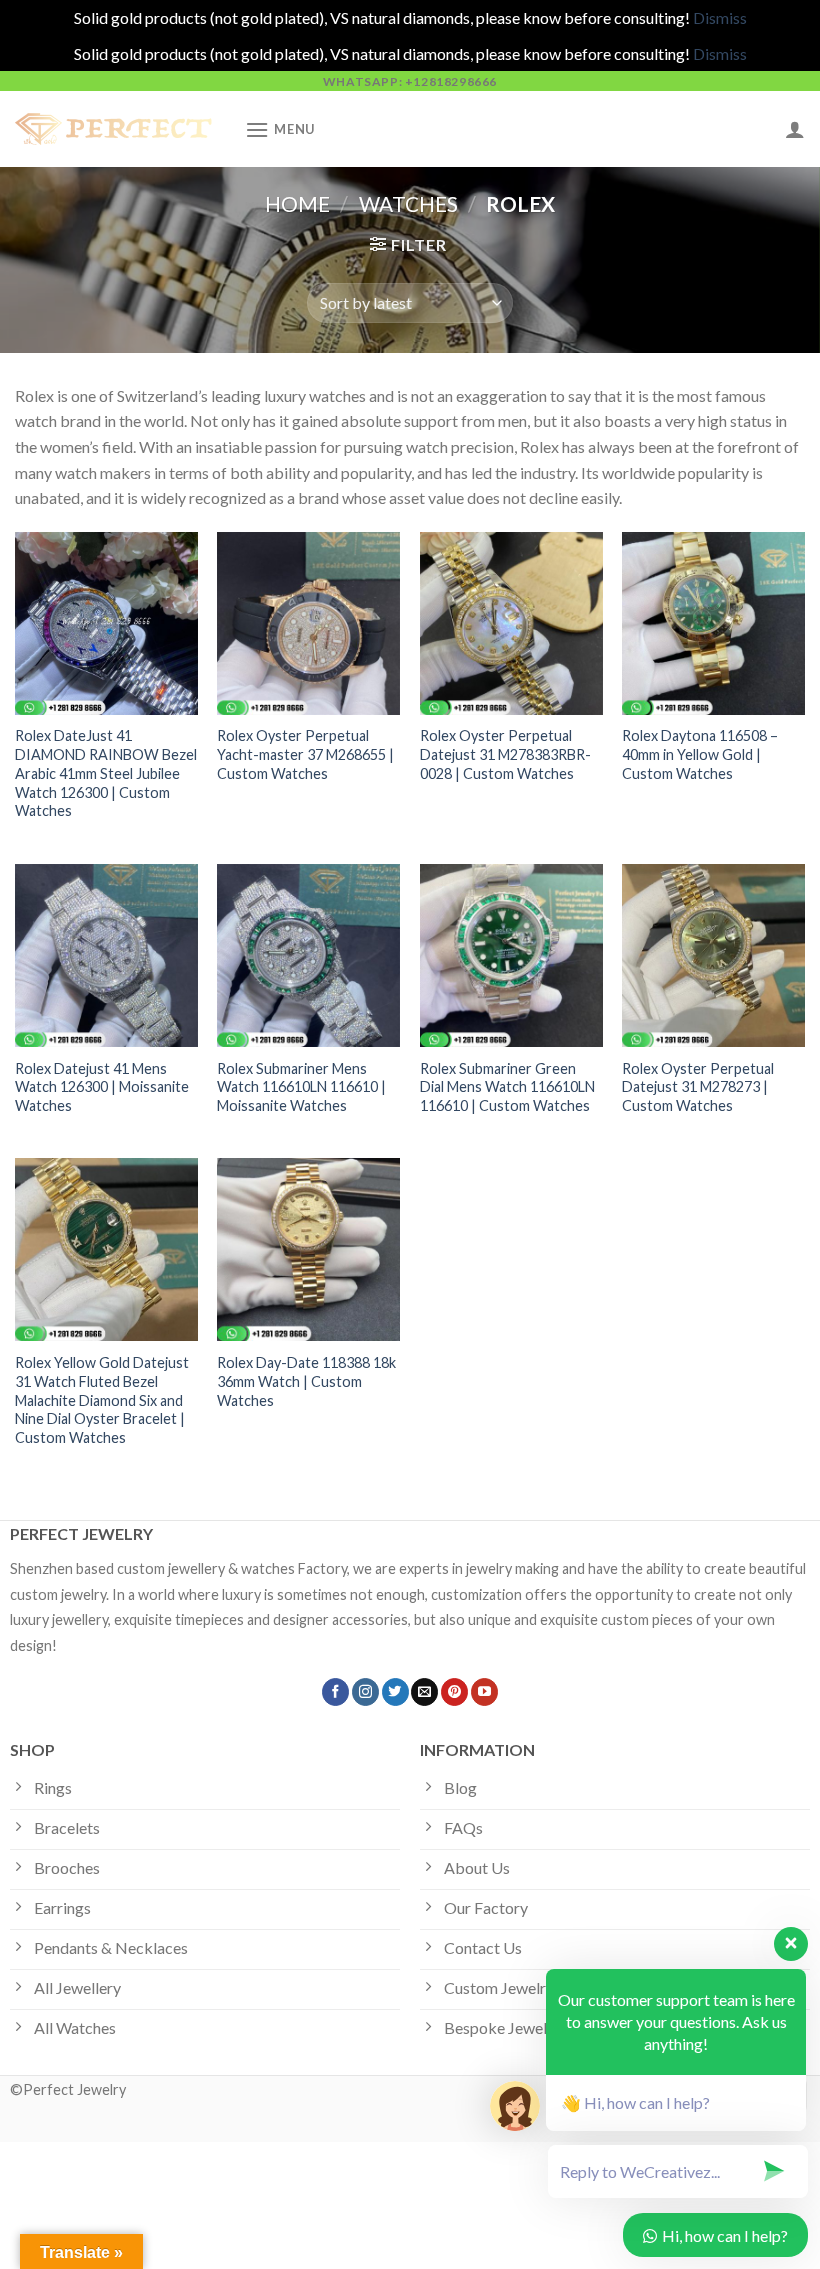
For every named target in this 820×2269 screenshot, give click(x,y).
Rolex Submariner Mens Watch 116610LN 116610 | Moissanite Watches (301, 1087)
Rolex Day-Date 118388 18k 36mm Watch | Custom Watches (306, 1381)
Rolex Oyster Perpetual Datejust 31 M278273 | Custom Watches (698, 1087)
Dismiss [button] (720, 17)
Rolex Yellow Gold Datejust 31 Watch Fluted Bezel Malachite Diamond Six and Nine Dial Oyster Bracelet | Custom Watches (102, 1400)
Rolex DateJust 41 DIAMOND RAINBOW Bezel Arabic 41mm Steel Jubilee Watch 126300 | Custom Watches (106, 773)
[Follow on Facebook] (335, 1692)
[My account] (795, 129)
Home (297, 203)
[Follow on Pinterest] (454, 1692)
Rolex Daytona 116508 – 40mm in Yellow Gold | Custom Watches (700, 754)
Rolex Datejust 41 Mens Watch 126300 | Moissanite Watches (102, 1087)
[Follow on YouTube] (484, 1692)
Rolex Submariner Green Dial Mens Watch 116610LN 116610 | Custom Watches (507, 1087)
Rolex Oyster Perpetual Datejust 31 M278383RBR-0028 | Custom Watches (505, 754)
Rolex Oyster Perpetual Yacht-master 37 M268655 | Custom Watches (305, 754)
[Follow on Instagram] (365, 1692)
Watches (408, 203)
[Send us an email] (424, 1692)
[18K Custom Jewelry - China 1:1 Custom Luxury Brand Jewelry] (115, 129)
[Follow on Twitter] (395, 1692)
